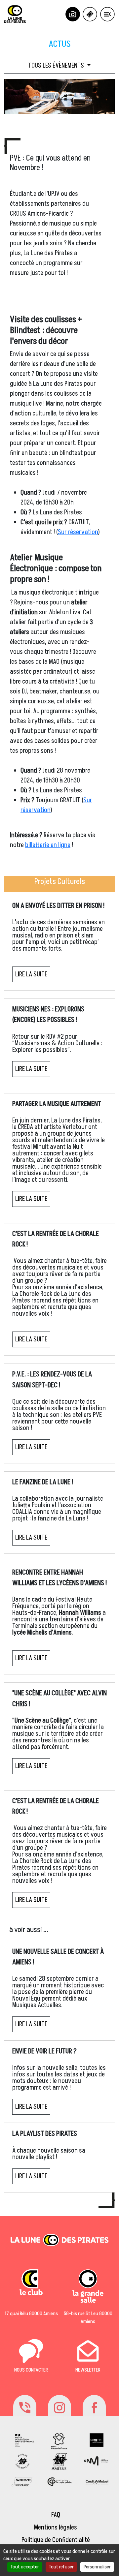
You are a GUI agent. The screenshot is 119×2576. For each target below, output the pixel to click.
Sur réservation (78, 532)
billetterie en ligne (48, 845)
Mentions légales (56, 2528)
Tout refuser (61, 2567)
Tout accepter (25, 2567)
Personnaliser (97, 2567)
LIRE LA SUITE (31, 974)
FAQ (56, 2515)
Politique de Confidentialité (56, 2540)
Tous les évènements (57, 66)
